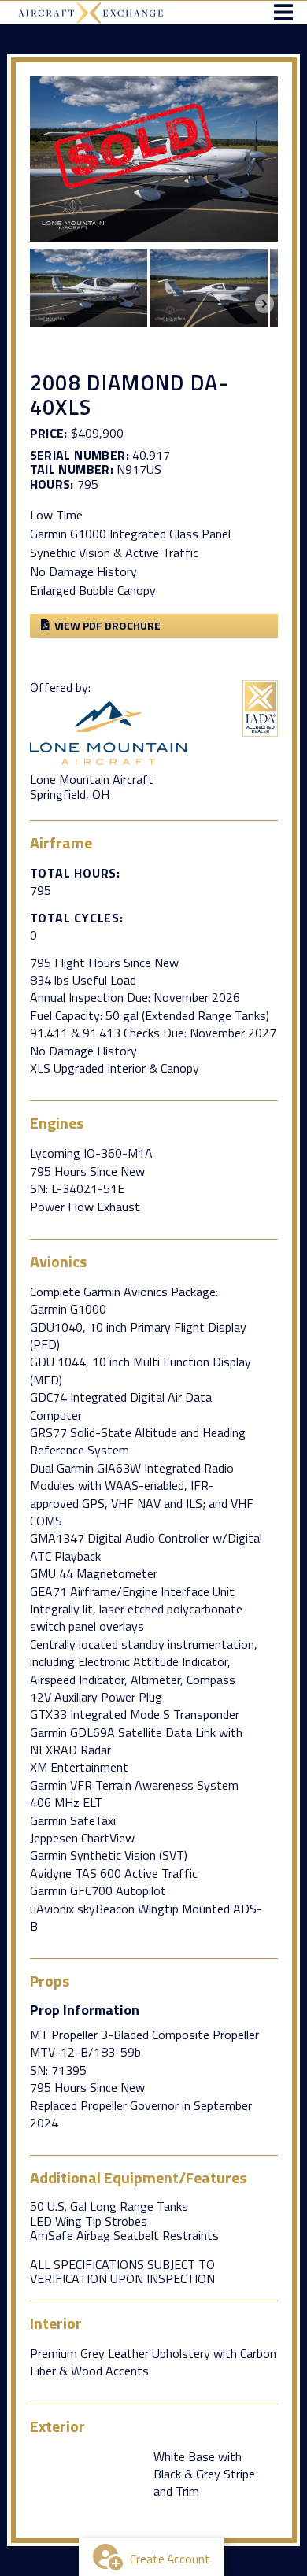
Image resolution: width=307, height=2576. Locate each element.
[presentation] (264, 304)
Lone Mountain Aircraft (92, 779)
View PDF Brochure (107, 625)
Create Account (170, 2559)
